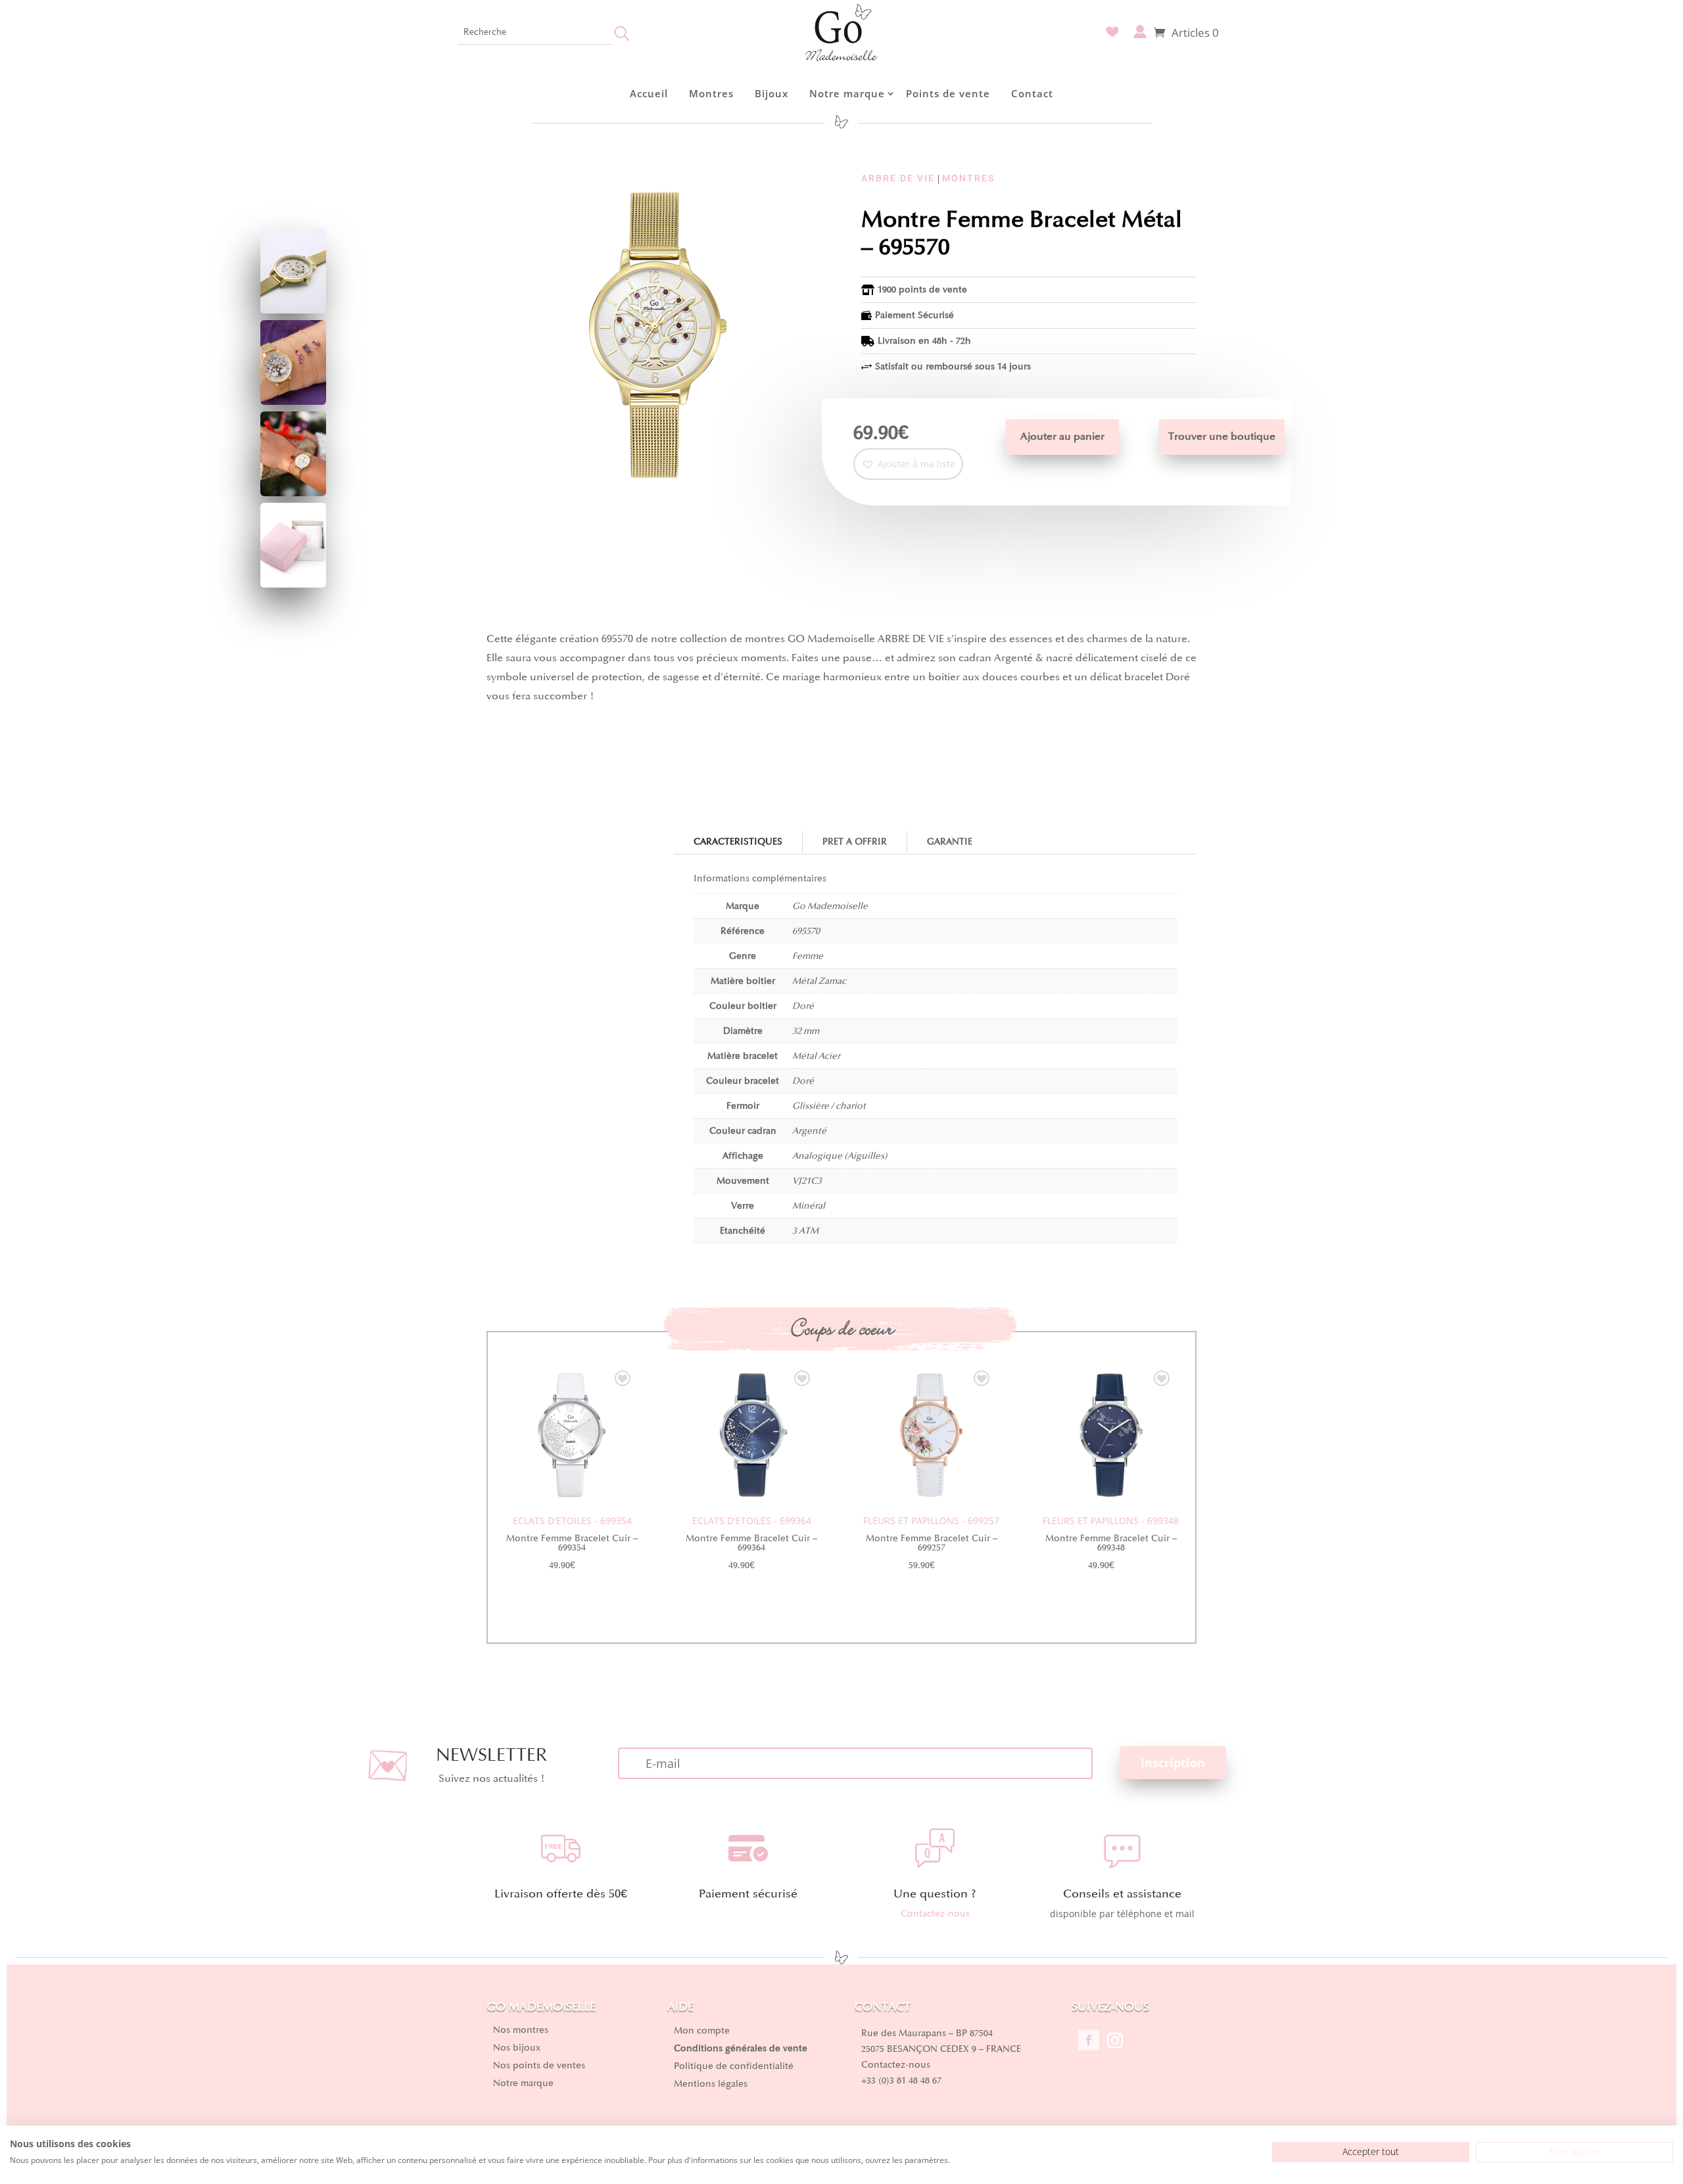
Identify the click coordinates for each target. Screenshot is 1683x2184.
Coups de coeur (842, 1329)
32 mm (806, 1031)
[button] (908, 464)
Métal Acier (816, 1056)
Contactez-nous (935, 1914)
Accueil (649, 93)
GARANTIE (950, 842)
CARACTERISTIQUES (738, 842)
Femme (808, 956)
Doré (803, 1006)
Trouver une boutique (1222, 436)
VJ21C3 (807, 1181)
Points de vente (948, 93)
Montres (711, 93)
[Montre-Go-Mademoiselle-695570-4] (293, 310)
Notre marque (847, 93)
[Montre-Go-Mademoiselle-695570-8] (293, 493)
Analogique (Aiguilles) (840, 1156)
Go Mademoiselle (830, 906)
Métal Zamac (819, 981)
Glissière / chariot (829, 1106)
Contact (1032, 93)
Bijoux (771, 93)
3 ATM (805, 1231)
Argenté (809, 1131)
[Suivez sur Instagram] (1115, 2040)
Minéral (809, 1206)
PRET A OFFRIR (855, 842)
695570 (806, 931)
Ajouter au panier (1062, 436)
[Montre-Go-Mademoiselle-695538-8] (293, 584)
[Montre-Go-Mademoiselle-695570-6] (293, 401)
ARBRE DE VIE (898, 178)
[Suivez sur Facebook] (1089, 2040)
